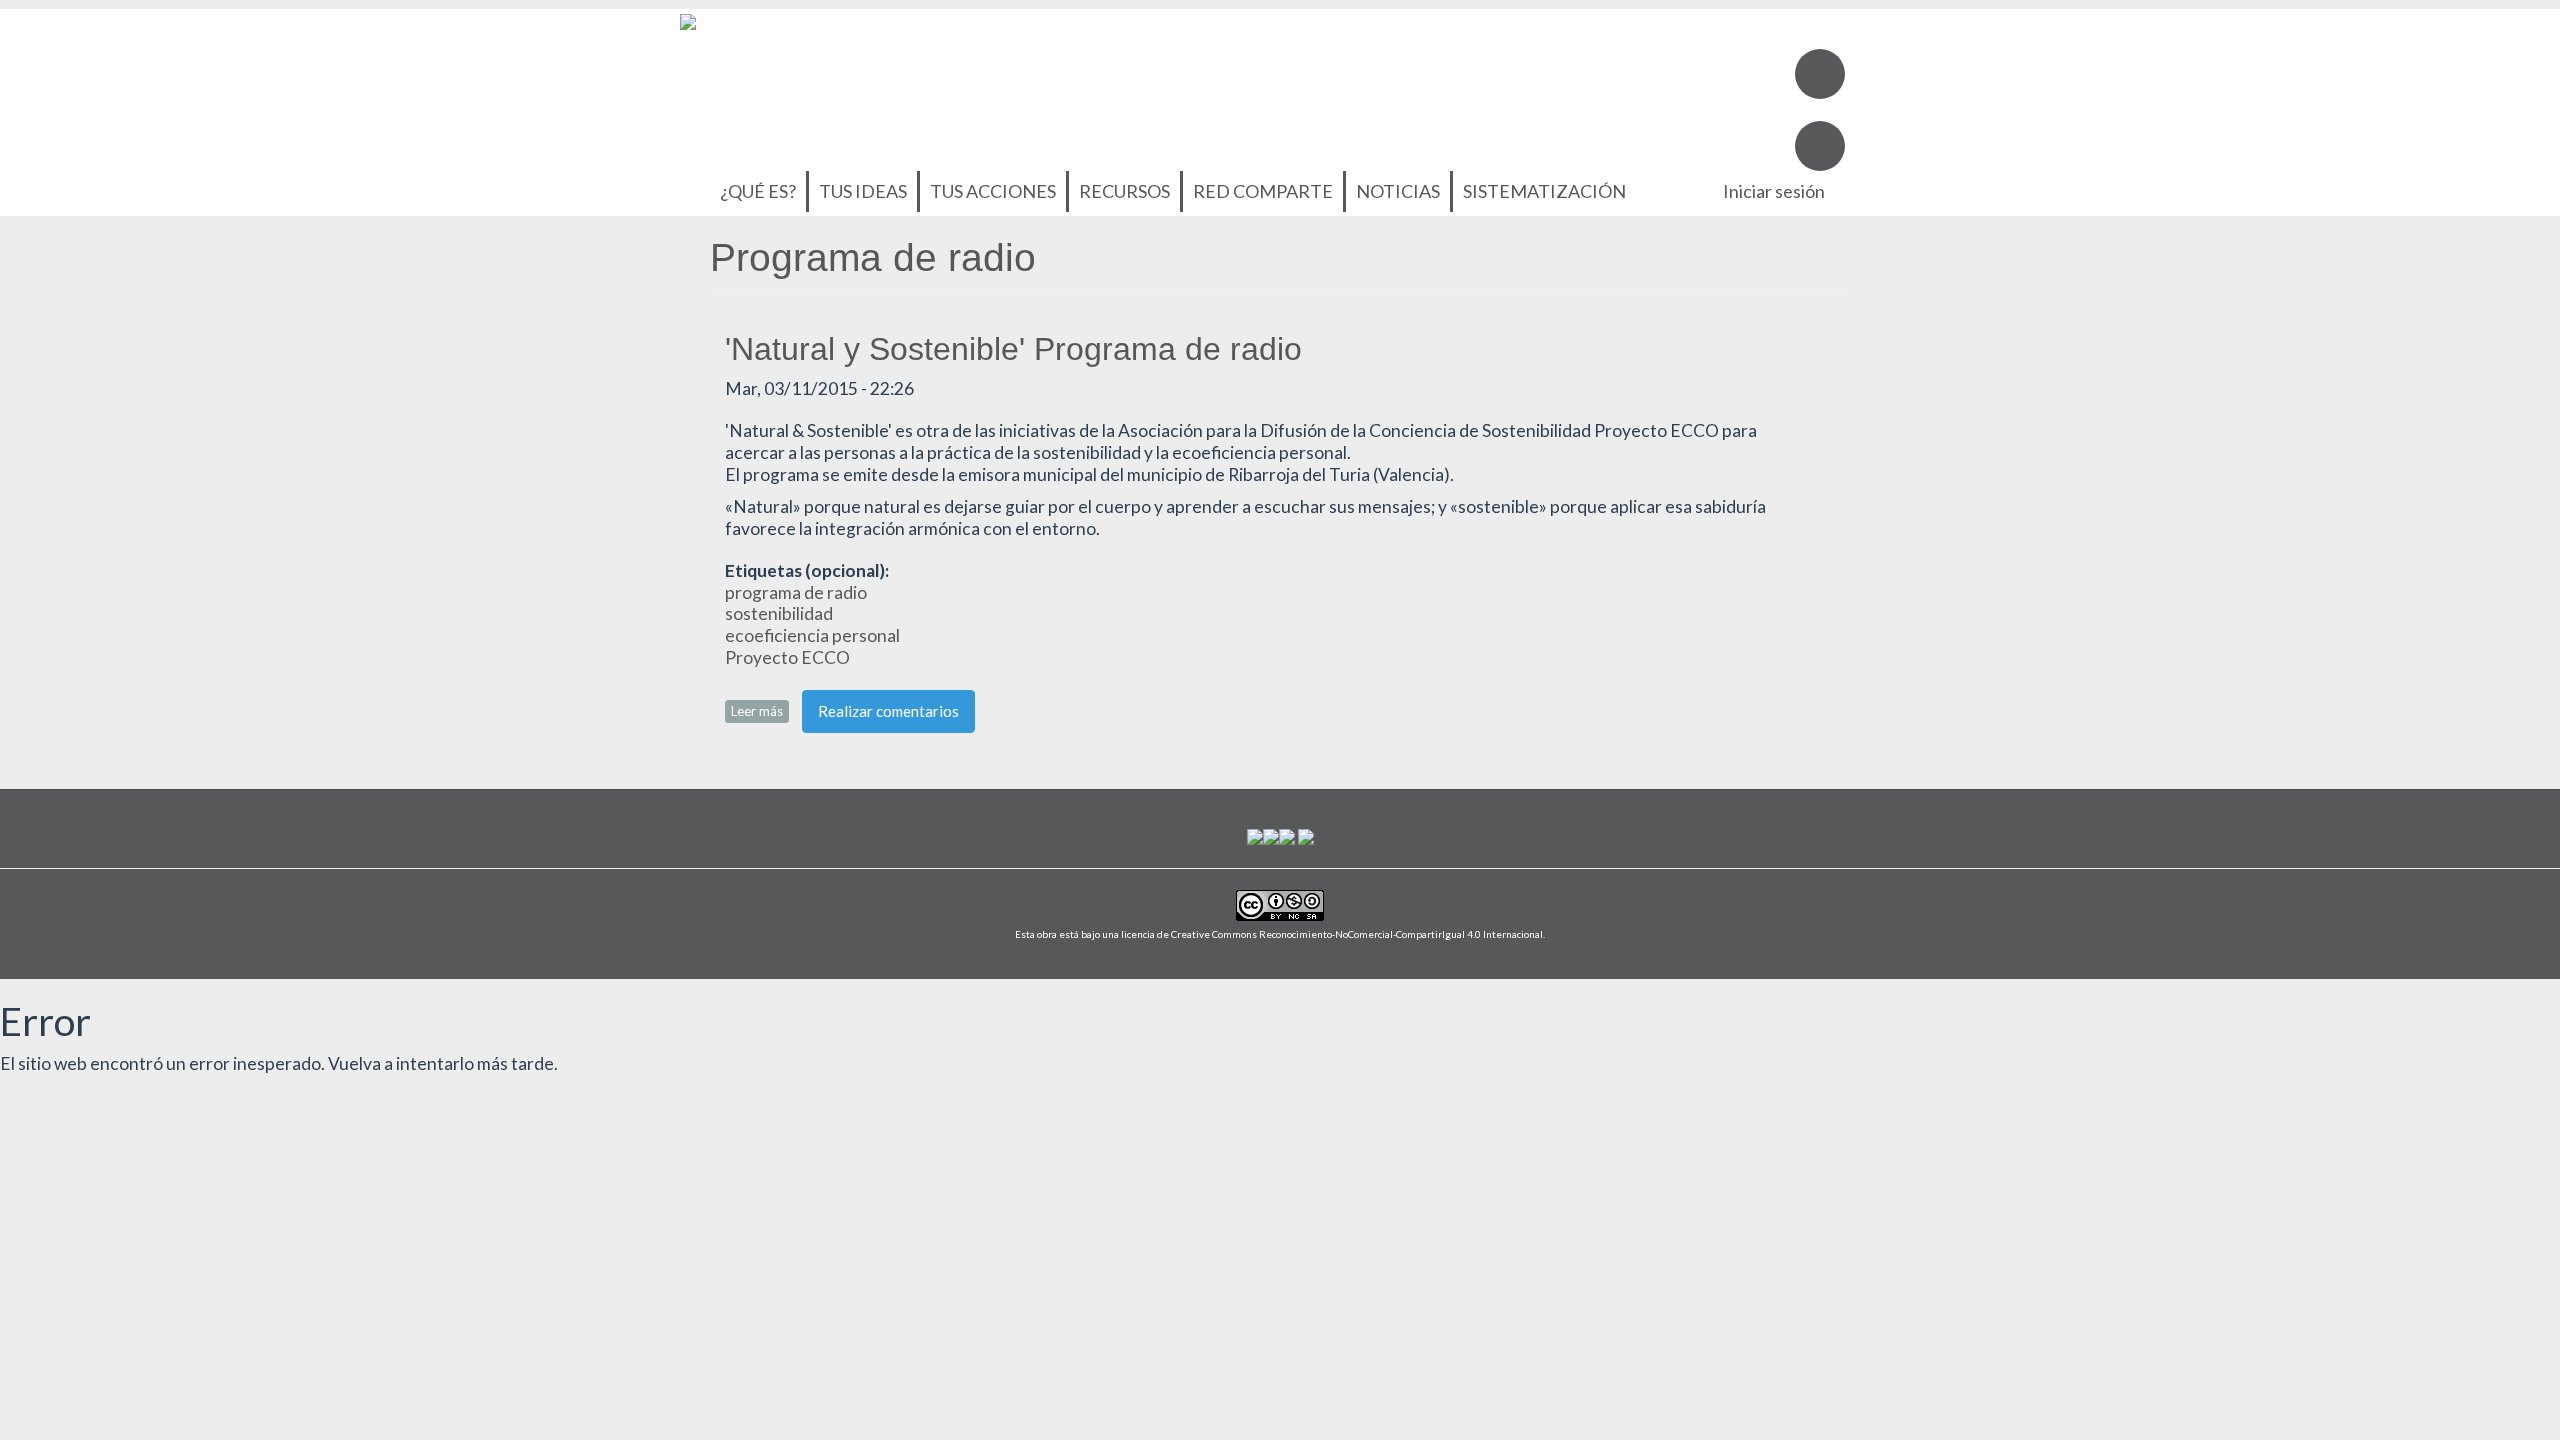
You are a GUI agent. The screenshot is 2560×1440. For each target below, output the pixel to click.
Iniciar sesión (1774, 191)
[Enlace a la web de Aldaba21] (1287, 835)
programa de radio (796, 592)
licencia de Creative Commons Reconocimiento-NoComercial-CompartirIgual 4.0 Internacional (1332, 934)
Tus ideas (863, 191)
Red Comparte (1263, 191)
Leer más (760, 711)
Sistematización (1544, 191)
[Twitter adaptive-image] (1820, 146)
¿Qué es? (758, 191)
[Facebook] (1820, 74)
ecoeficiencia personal (812, 635)
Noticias (1398, 191)
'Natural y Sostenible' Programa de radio (1013, 349)
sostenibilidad (779, 613)
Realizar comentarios (888, 711)
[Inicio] (688, 19)
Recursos (1124, 191)
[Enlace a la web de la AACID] (1271, 835)
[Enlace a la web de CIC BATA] (1255, 835)
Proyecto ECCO (787, 657)
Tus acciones (993, 191)
